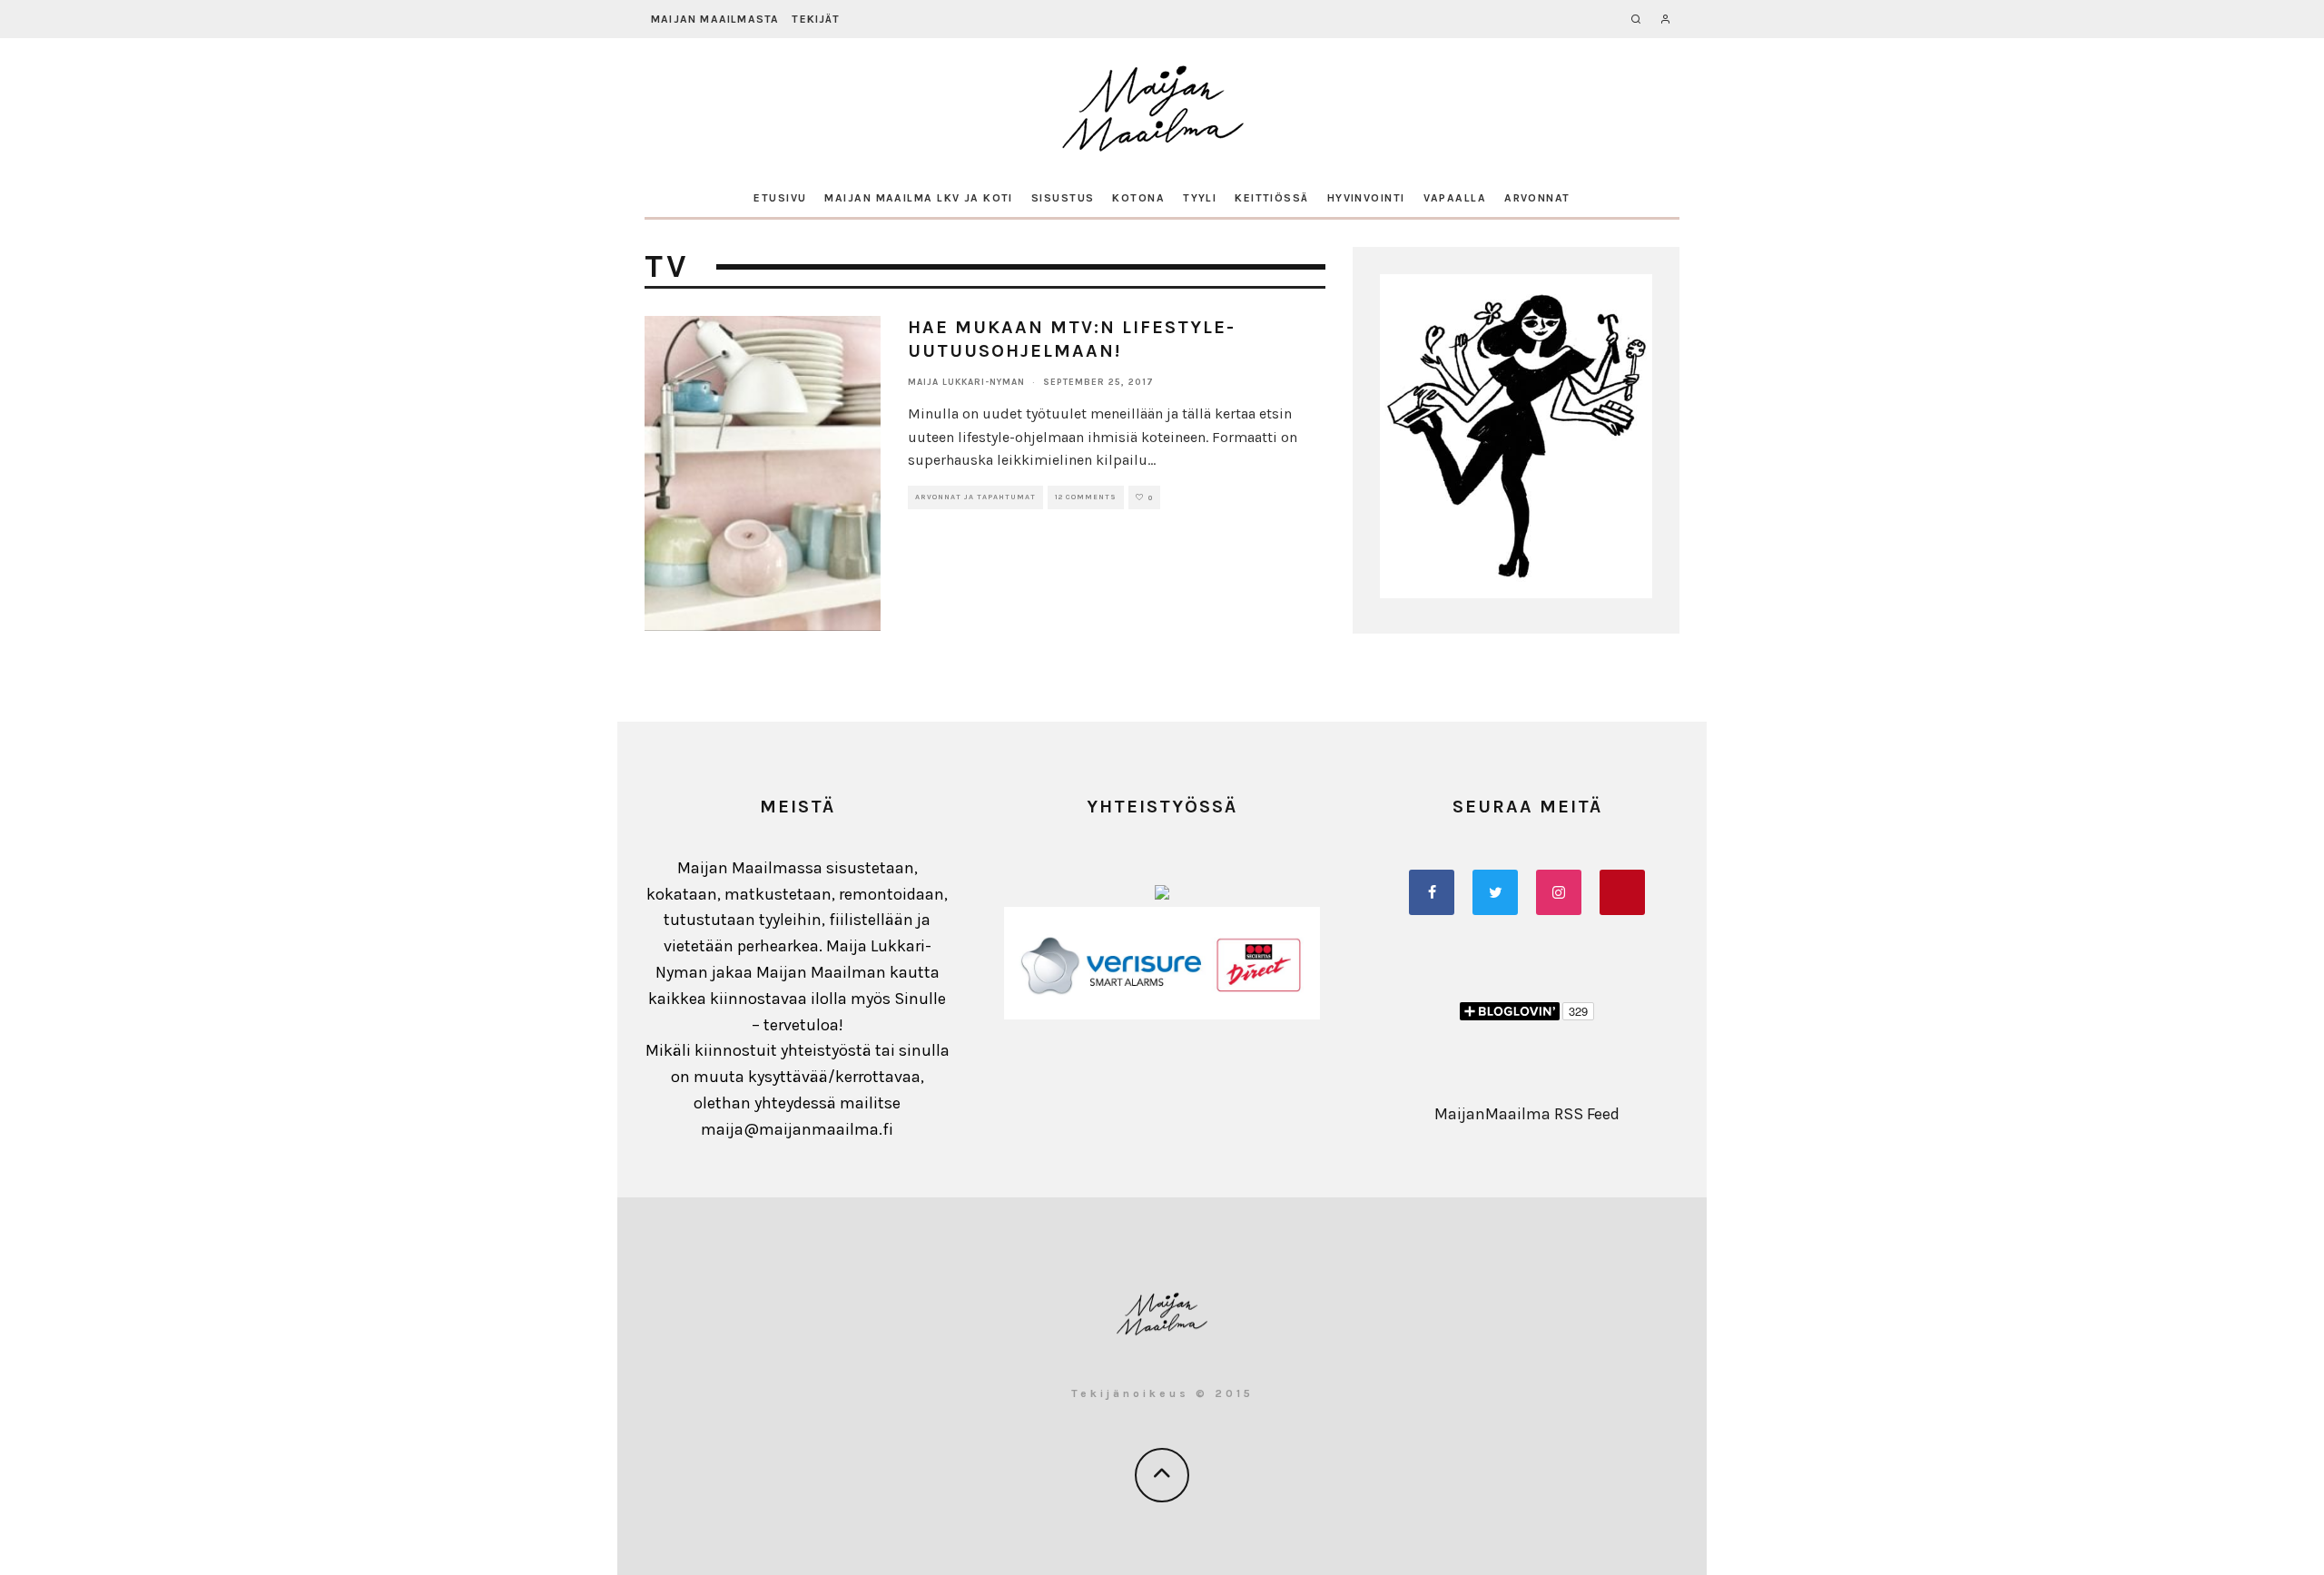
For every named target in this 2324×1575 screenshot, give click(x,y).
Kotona (1138, 198)
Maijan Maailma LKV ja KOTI (918, 198)
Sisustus (1063, 198)
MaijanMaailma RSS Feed (1527, 1114)
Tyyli (1200, 198)
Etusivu (780, 198)
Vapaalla (1455, 198)
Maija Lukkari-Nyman (966, 382)
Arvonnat (1537, 198)
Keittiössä (1271, 198)
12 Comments (1086, 497)
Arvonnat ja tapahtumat (975, 497)
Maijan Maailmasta (715, 19)
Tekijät (815, 19)
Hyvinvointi (1366, 198)
